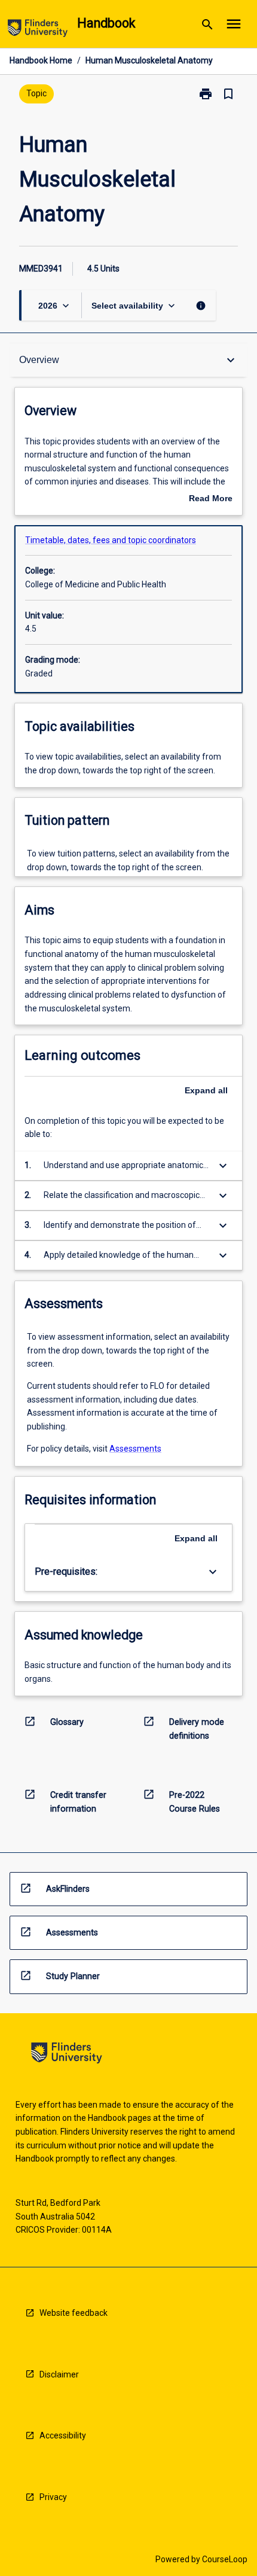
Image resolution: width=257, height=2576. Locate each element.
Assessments (135, 1449)
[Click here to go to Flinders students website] (38, 30)
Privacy (53, 2497)
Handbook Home (41, 60)
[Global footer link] (67, 2055)
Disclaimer (59, 2374)
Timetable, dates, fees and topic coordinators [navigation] (111, 540)
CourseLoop (225, 2559)
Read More (211, 499)
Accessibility (63, 2435)
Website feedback (74, 2313)
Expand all (206, 1090)
